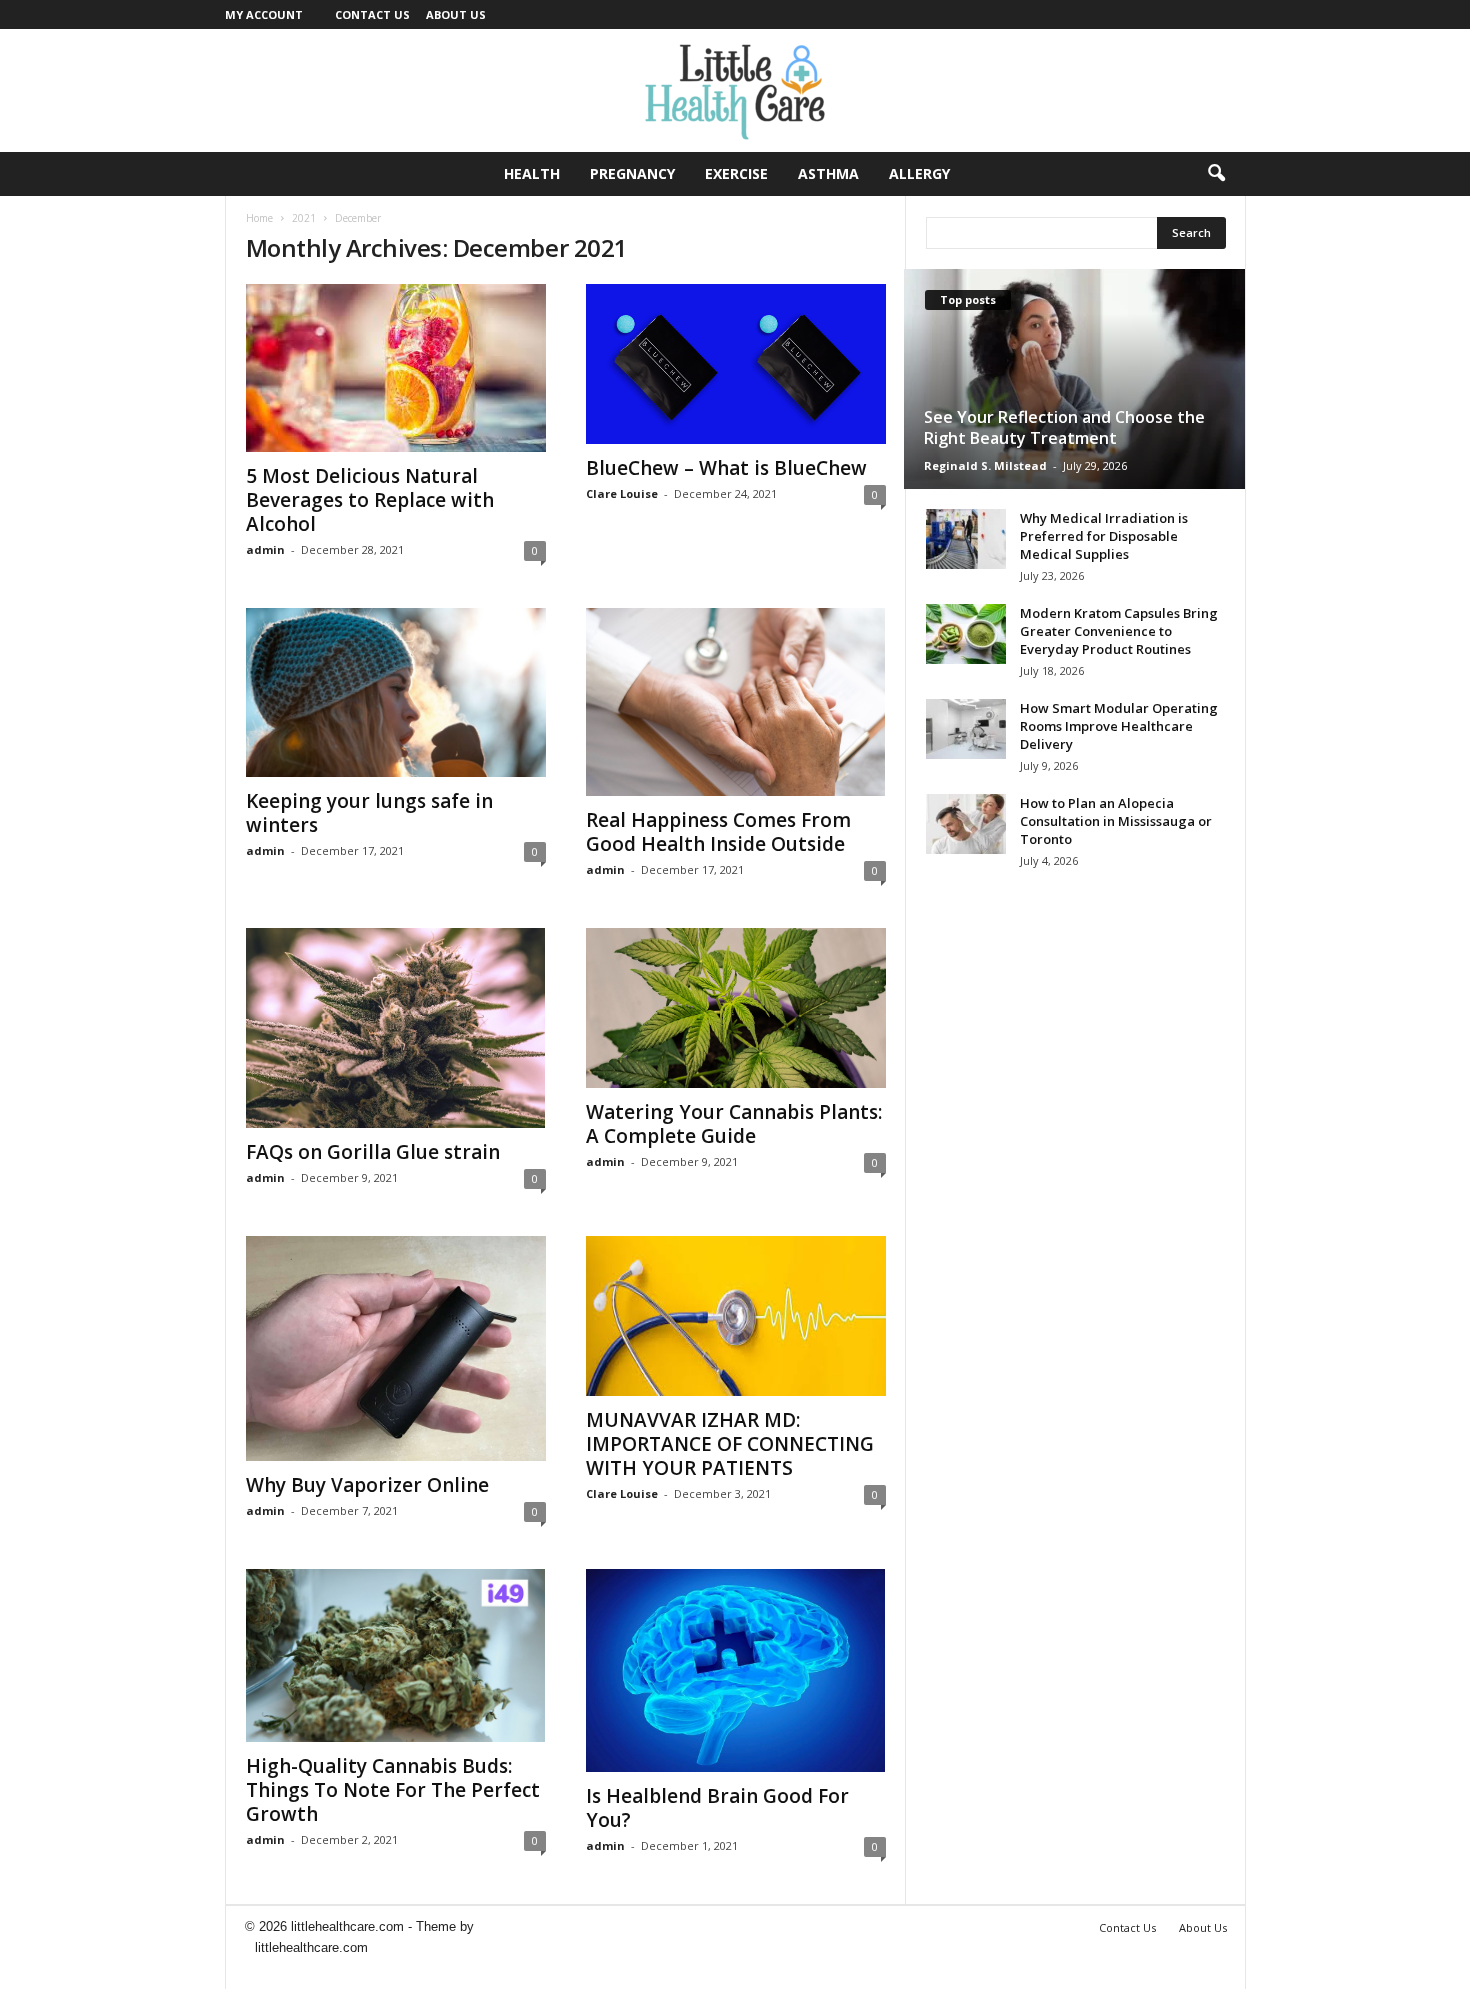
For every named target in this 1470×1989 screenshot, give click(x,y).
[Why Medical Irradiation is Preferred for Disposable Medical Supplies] (966, 539)
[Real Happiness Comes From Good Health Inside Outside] (736, 702)
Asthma (828, 173)
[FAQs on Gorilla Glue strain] (396, 1028)
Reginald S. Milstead (985, 465)
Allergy (919, 173)
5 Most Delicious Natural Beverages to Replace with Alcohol (370, 500)
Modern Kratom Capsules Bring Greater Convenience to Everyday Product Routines (1119, 631)
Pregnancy (632, 173)
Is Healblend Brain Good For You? (717, 1808)
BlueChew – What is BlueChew (726, 468)
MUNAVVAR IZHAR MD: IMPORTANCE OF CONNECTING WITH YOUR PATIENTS (730, 1444)
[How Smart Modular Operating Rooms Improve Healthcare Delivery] (966, 729)
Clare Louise (622, 493)
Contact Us (372, 14)
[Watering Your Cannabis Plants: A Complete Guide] (736, 1008)
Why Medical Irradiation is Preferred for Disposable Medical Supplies (1104, 536)
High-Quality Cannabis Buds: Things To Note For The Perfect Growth (393, 1790)
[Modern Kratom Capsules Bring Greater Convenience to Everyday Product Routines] (966, 634)
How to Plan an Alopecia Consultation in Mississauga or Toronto (1116, 821)
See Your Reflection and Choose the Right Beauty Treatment (1064, 427)
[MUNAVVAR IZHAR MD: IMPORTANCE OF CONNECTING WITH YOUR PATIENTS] (736, 1316)
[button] (1216, 174)
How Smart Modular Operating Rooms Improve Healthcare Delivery (1119, 726)
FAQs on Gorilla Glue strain (373, 1152)
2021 (304, 218)
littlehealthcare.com (311, 1947)
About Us (456, 14)
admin (265, 549)
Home (259, 218)
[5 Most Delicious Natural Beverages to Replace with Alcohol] (396, 368)
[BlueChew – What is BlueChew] (736, 364)
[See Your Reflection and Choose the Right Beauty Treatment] (1074, 379)
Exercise (736, 173)
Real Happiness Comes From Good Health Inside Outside (718, 832)
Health (532, 173)
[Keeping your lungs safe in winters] (396, 692)
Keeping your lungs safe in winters (369, 813)
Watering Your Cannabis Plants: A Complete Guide (734, 1124)
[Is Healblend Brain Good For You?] (736, 1670)
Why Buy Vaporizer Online (367, 1485)
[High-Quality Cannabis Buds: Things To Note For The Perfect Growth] (396, 1655)
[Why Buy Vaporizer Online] (396, 1348)
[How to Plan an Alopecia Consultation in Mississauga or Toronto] (966, 824)
